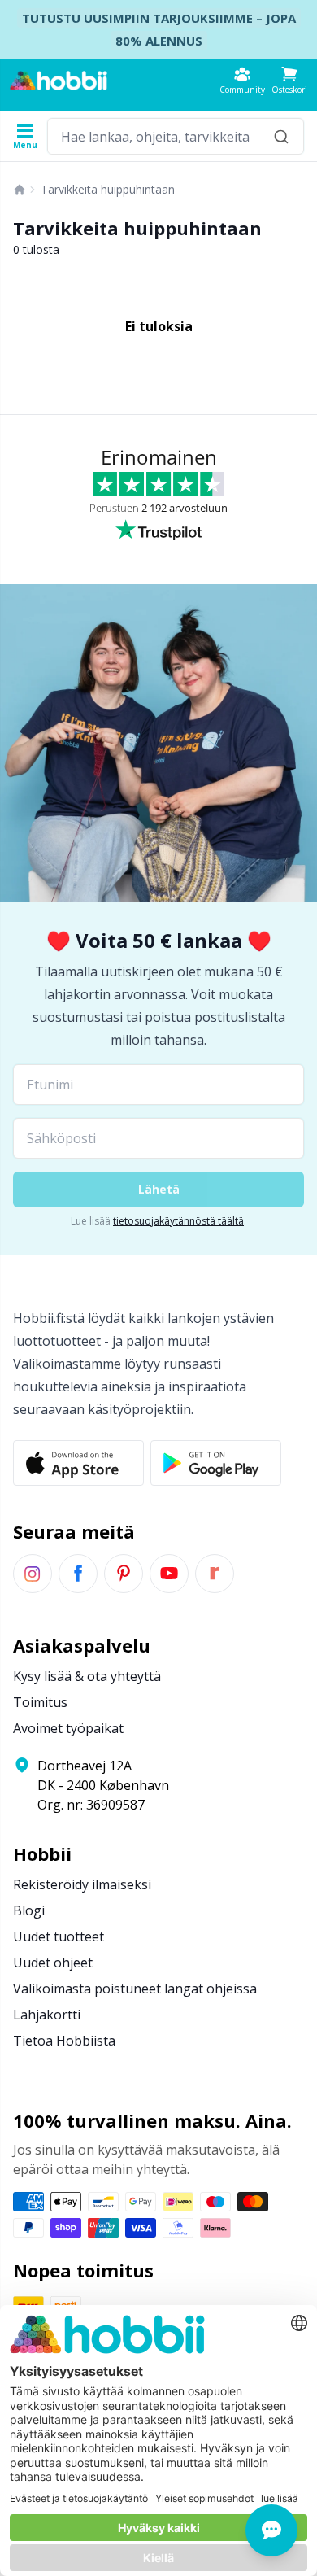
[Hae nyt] (281, 136)
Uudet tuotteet (59, 1936)
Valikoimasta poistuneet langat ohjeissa (135, 1989)
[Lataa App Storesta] (78, 1463)
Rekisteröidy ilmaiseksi (82, 1884)
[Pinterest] (124, 1574)
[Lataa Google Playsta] (216, 1463)
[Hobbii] (59, 81)
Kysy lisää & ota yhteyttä (87, 1676)
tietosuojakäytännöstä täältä (178, 1221)
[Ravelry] (215, 1574)
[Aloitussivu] (20, 190)
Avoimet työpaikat (68, 1728)
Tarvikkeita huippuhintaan (108, 189)
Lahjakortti (47, 2015)
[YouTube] (169, 1574)
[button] (289, 80)
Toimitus (40, 1702)
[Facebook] (78, 1574)
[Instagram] (33, 1574)
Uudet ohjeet (53, 1963)
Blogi (29, 1910)
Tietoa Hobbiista (64, 2041)
